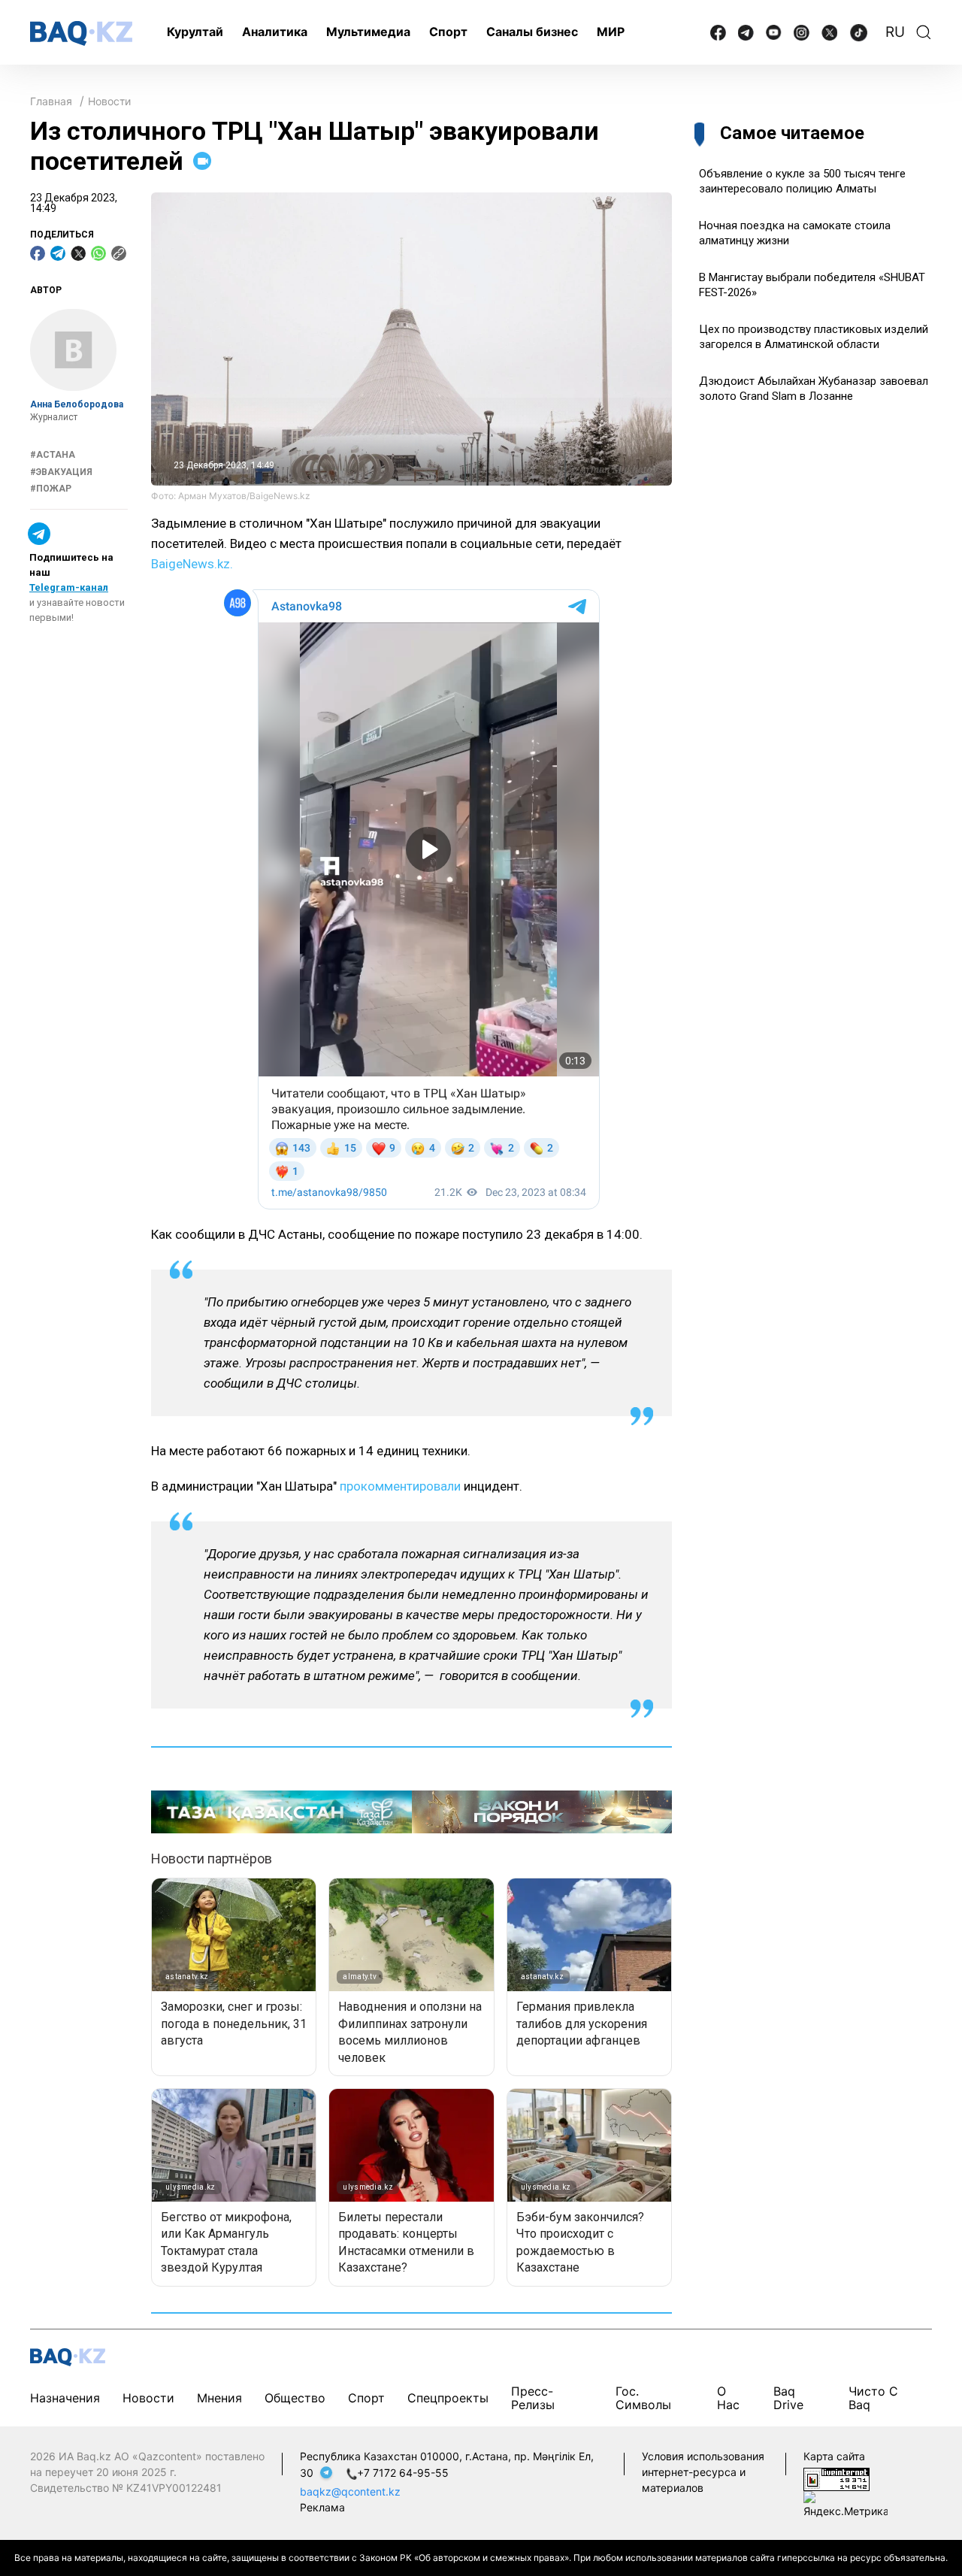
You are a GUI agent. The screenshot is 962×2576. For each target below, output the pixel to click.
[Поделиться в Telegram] (58, 253)
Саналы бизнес (532, 32)
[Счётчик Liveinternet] (836, 2478)
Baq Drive (788, 2397)
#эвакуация (61, 472)
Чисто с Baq (873, 2397)
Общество (295, 2398)
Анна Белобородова (77, 404)
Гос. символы (643, 2397)
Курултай (195, 32)
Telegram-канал (69, 587)
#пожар (51, 489)
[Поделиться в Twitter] (78, 253)
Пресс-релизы (533, 2397)
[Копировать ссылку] (119, 253)
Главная (51, 101)
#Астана (53, 456)
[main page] (81, 33)
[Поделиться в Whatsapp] (98, 253)
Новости (109, 101)
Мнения (219, 2398)
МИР (611, 32)
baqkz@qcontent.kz (350, 2491)
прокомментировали (400, 1486)
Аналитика (275, 32)
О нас (728, 2397)
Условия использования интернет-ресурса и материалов (703, 2472)
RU (895, 32)
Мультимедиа (368, 32)
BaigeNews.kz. (192, 564)
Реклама (322, 2507)
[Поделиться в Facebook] (38, 253)
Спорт (448, 32)
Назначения (65, 2398)
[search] (924, 32)
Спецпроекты (448, 2398)
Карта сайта (834, 2456)
